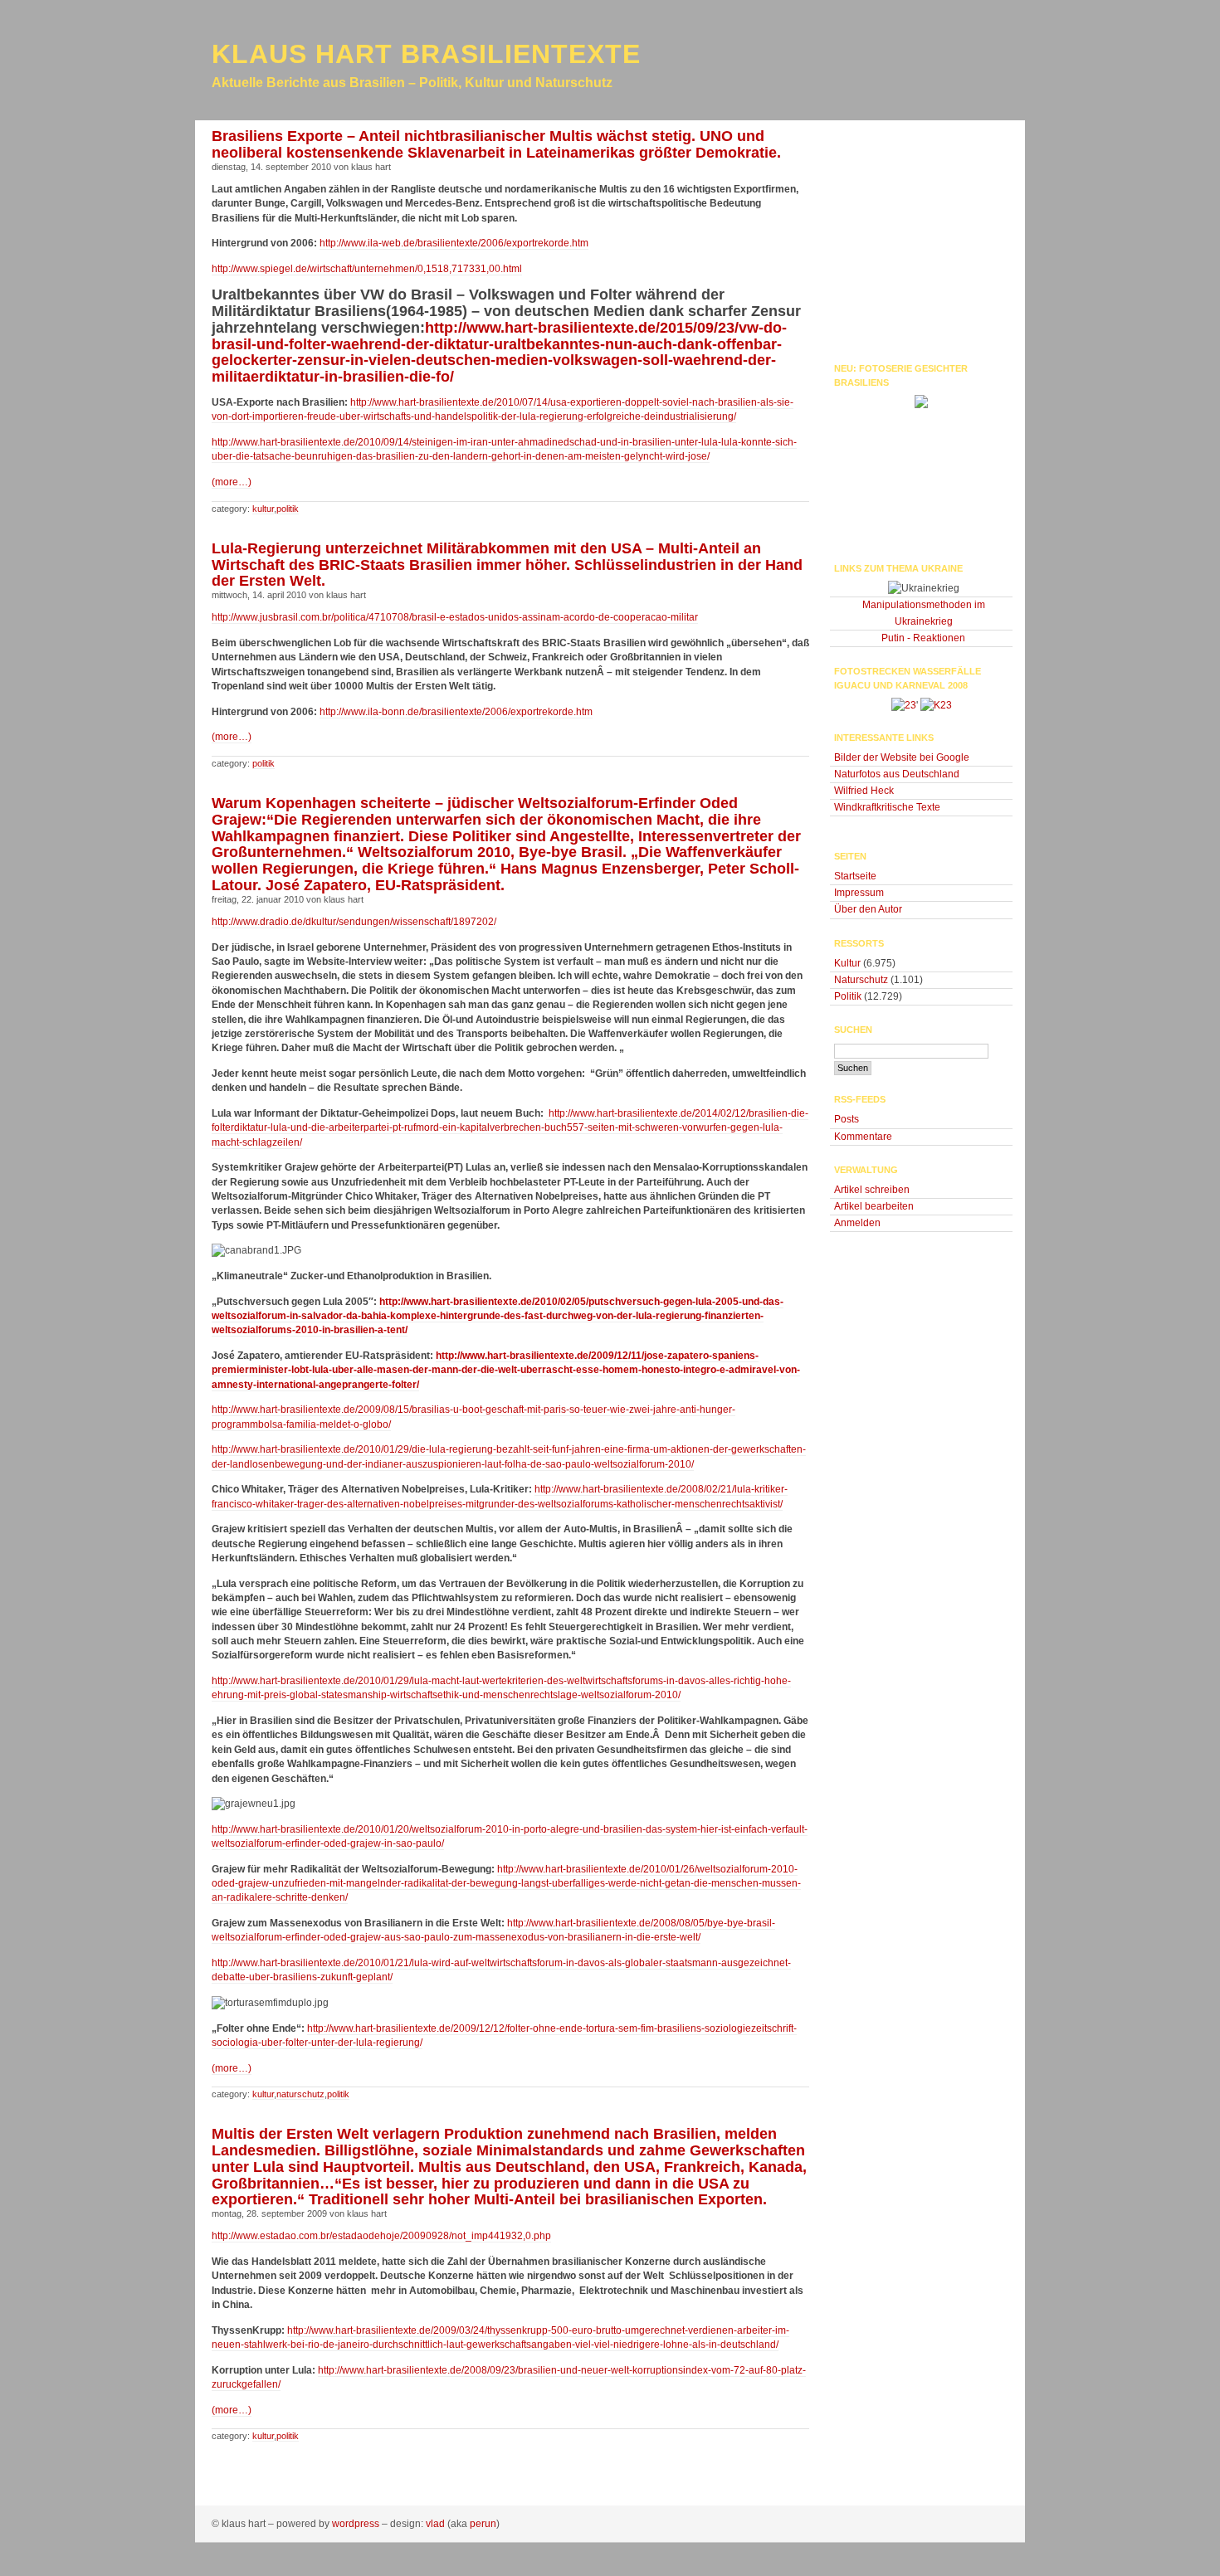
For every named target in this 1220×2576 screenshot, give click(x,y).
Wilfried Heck (864, 791)
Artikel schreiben (872, 1190)
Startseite (855, 876)
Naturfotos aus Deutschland (897, 774)
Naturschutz (300, 2094)
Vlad (435, 2524)
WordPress (356, 2524)
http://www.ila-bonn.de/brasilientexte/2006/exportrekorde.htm (456, 712)
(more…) (232, 482)
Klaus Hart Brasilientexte (426, 54)
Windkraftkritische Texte (887, 807)
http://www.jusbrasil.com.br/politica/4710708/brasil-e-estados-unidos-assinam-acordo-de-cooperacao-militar (455, 617)
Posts (847, 1119)
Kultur (263, 509)
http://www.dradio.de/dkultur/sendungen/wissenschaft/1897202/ (354, 922)
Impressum (859, 893)
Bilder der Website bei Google (902, 757)
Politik (288, 509)
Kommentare (863, 1137)
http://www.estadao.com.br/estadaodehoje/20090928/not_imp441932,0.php (381, 2236)
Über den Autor (868, 909)
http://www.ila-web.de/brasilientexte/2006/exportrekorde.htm (454, 243)
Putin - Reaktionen (923, 638)
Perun (483, 2524)
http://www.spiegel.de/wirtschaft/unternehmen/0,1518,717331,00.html (367, 269)
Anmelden (857, 1223)
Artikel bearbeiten (874, 1206)
